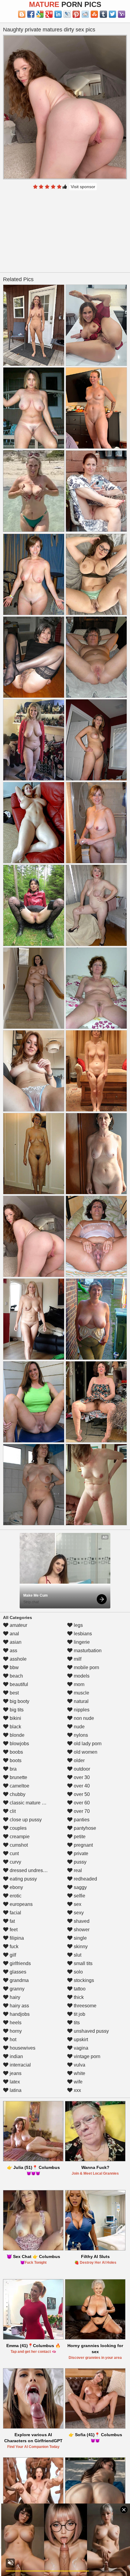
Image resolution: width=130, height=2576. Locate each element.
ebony (16, 1887)
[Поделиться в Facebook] (31, 14)
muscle (81, 1693)
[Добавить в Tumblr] (103, 14)
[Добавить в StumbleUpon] (94, 14)
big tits (16, 1710)
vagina (80, 2048)
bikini (15, 1718)
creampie (19, 1837)
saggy (80, 1887)
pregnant (83, 1845)
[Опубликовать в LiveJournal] (67, 14)
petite (79, 1837)
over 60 (81, 1803)
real (77, 1870)
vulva (79, 2065)
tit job (79, 2014)
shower (81, 1930)
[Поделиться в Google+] (49, 14)
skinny (80, 1946)
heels (15, 2023)
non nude (83, 1718)
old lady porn (87, 1744)
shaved (81, 1921)
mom (78, 1684)
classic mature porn (30, 1803)
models (81, 1676)
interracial (20, 2065)
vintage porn (86, 2056)
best (14, 1693)
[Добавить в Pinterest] (76, 14)
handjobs (19, 2014)
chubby (17, 1794)
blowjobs (19, 1744)
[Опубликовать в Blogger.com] (22, 14)
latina (15, 2090)
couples (18, 1828)
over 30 (81, 1777)
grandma (19, 1980)
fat (12, 1921)
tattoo (79, 1989)
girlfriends (20, 1963)
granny (16, 1989)
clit (12, 1811)
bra (13, 1769)
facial (15, 1913)
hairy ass (19, 2006)
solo (78, 1972)
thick (78, 1997)
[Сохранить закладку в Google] (40, 14)
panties (81, 1820)
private (80, 1853)
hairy (14, 1997)
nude (79, 1727)
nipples (81, 1710)
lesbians (82, 1634)
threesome (84, 2006)
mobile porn (86, 1667)
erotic (15, 1896)
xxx (77, 2090)
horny (15, 2031)
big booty (19, 1701)
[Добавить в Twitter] (112, 14)
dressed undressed (30, 1870)
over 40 (81, 1786)
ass (13, 1651)
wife (78, 2082)
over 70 (81, 1811)
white (79, 2073)
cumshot (18, 1845)
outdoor (81, 1769)
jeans (15, 2073)
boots (15, 1760)
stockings (83, 1980)
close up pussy (25, 1820)
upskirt (80, 2040)
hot (12, 2040)
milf (77, 1659)
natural (81, 1701)
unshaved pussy (91, 2031)
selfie (79, 1896)
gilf (12, 1955)
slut (77, 1955)
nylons (80, 1735)
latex (14, 2082)
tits (76, 2023)
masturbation (87, 1651)
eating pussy (23, 1879)
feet (13, 1930)
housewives (22, 2048)
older (79, 1760)
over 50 (81, 1794)
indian (16, 2056)
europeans (21, 1904)
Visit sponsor (83, 187)
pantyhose (84, 1828)
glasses (17, 1972)
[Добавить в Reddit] (85, 14)
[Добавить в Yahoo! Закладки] (122, 14)
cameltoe (19, 1786)
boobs (16, 1752)
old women (85, 1752)
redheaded (85, 1879)
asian (15, 1642)
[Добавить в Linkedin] (58, 14)
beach (16, 1676)
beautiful (18, 1684)
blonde (16, 1735)
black (15, 1727)
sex (77, 1904)
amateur (18, 1625)
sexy (78, 1913)
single (80, 1938)
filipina (16, 1938)
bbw (14, 1667)
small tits (83, 1963)
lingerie (81, 1642)
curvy (15, 1862)
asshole (18, 1659)
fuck (13, 1946)
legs (78, 1625)
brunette (18, 1777)
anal (14, 1634)
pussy (80, 1862)
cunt (14, 1853)
